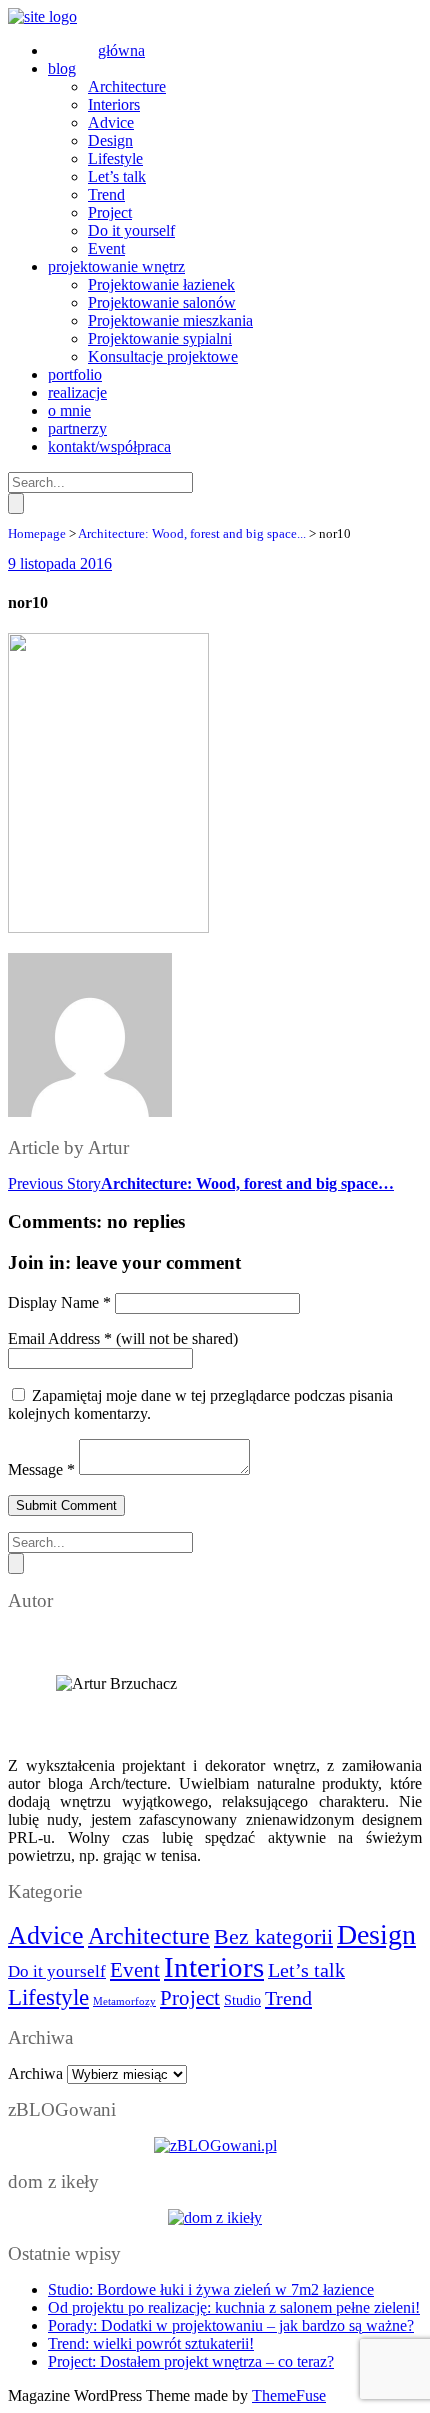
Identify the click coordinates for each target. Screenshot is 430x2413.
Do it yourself (57, 1971)
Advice (46, 1935)
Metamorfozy (124, 2001)
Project (190, 1998)
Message (41, 1469)
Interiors (214, 1967)
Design (376, 1934)
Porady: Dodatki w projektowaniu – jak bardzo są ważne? (231, 2325)
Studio (242, 2000)
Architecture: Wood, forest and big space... (192, 534)
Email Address (60, 1338)
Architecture (149, 1935)
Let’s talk (306, 1970)
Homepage (37, 534)
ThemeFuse (289, 2395)
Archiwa (35, 2073)
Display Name (59, 1302)
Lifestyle (48, 1997)
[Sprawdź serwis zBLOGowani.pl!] (215, 2145)
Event (135, 1970)
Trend (288, 1998)
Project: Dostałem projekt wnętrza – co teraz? (191, 2361)
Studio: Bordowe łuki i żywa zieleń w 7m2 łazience (211, 2289)
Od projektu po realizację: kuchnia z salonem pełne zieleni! (234, 2307)
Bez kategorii (273, 1936)
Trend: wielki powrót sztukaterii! (151, 2343)
